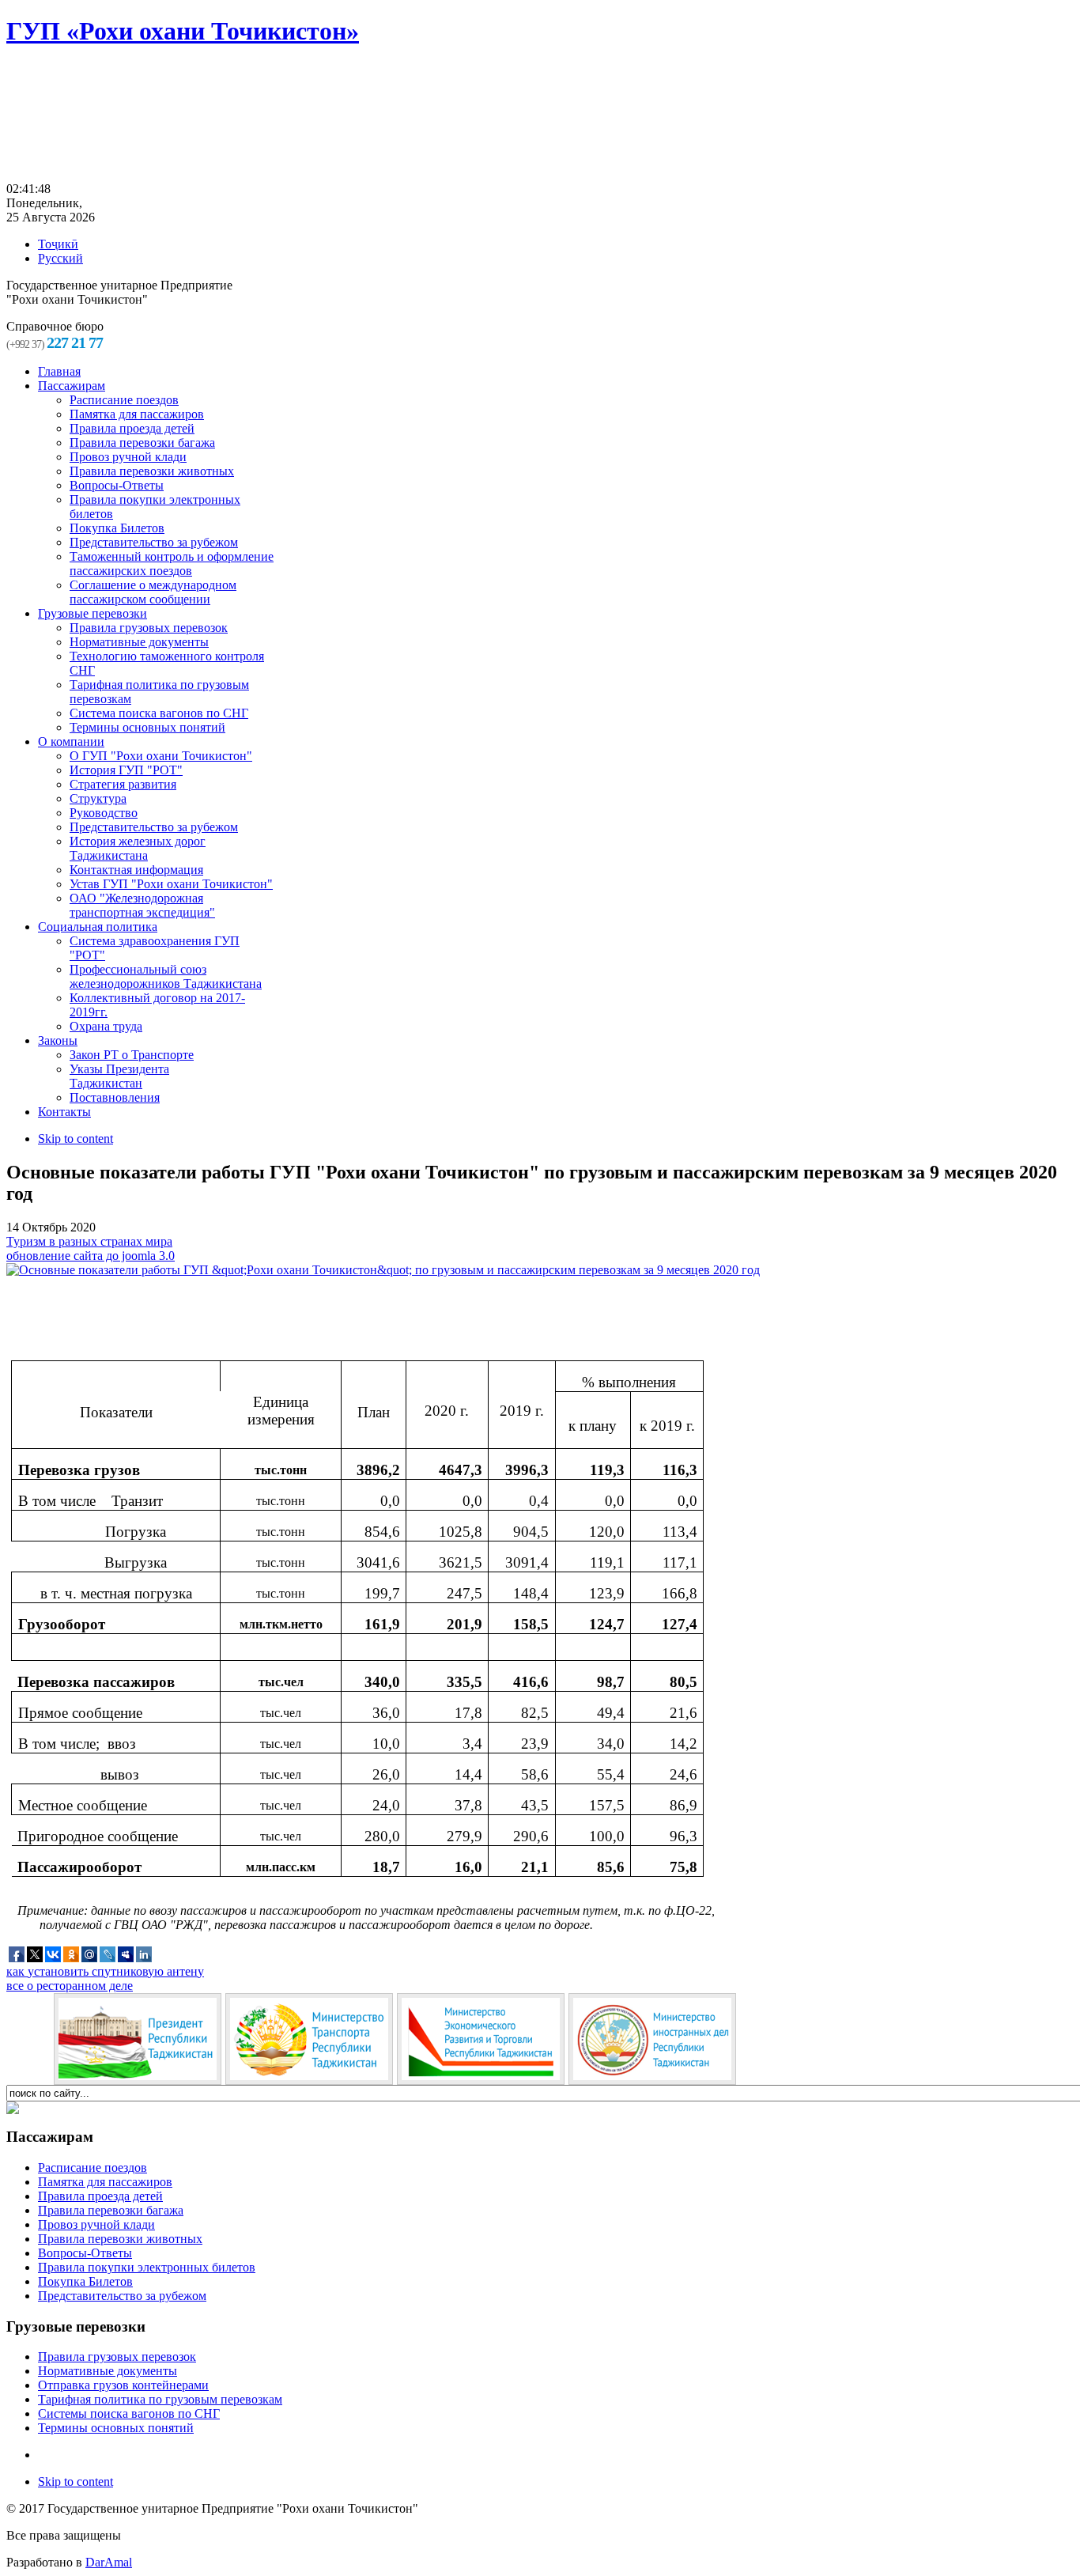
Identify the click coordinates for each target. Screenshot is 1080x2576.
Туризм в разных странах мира (89, 1241)
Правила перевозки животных (120, 2239)
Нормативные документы (108, 2371)
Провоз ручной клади (96, 2224)
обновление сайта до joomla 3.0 (91, 1256)
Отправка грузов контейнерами (123, 2385)
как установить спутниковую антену (105, 1971)
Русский (60, 258)
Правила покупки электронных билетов (147, 2267)
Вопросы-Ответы (85, 2253)
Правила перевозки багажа (111, 2210)
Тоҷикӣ (58, 244)
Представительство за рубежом (122, 2296)
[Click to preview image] (383, 1270)
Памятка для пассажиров (105, 2182)
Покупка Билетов (85, 2281)
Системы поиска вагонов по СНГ (129, 2413)
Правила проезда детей (100, 2196)
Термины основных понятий (116, 2428)
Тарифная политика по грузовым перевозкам (160, 2399)
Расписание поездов (93, 2167)
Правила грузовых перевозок (117, 2357)
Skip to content (76, 1139)
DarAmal (109, 2562)
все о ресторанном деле (70, 1986)
